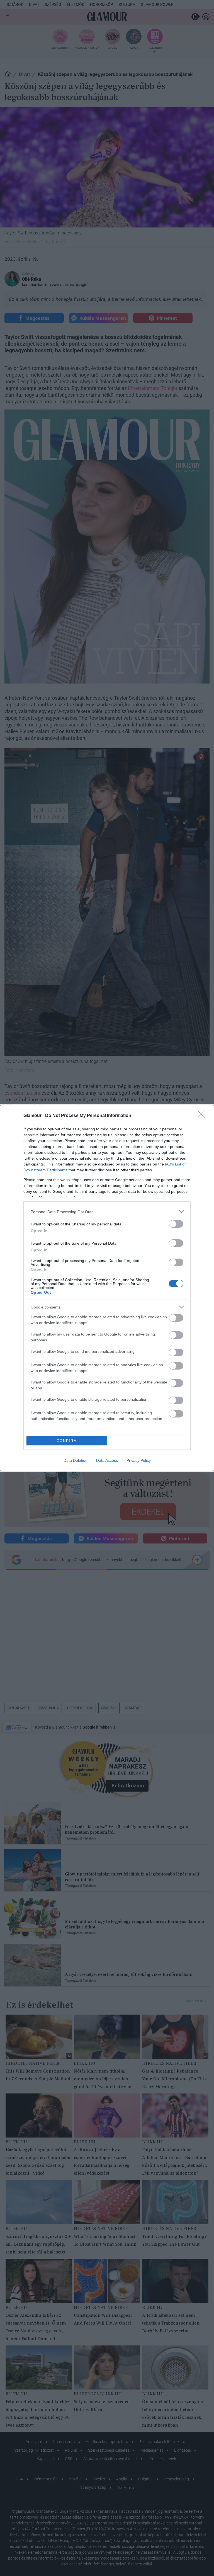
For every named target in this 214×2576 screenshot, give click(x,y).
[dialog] (107, 1288)
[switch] (176, 1224)
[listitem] (107, 1212)
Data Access (107, 1460)
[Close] (203, 1116)
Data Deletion (76, 1460)
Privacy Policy (139, 1460)
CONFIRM (67, 1441)
